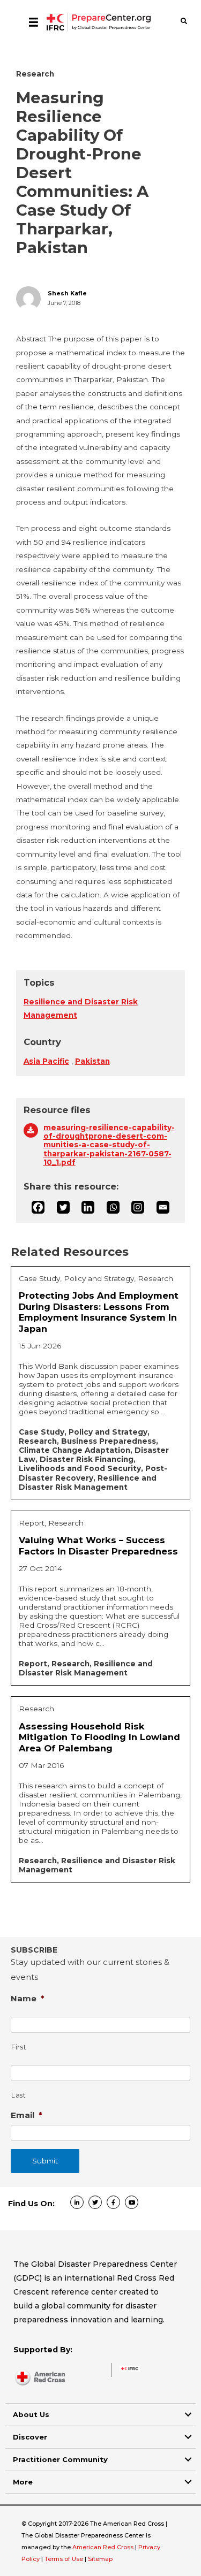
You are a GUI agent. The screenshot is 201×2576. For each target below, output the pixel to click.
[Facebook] (38, 1207)
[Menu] (33, 22)
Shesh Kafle (67, 294)
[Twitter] (63, 1207)
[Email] (163, 1207)
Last (19, 2095)
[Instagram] (138, 1207)
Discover (30, 2437)
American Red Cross (104, 2547)
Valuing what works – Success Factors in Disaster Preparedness (98, 1546)
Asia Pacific (46, 1061)
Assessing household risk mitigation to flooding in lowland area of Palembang (99, 1737)
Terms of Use (64, 2559)
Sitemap (100, 2559)
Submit (45, 2161)
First (19, 2047)
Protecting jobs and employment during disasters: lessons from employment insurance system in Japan (99, 1312)
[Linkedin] (88, 1207)
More (23, 2482)
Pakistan (92, 1061)
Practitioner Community (60, 2459)
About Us (31, 2414)
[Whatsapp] (113, 1207)
